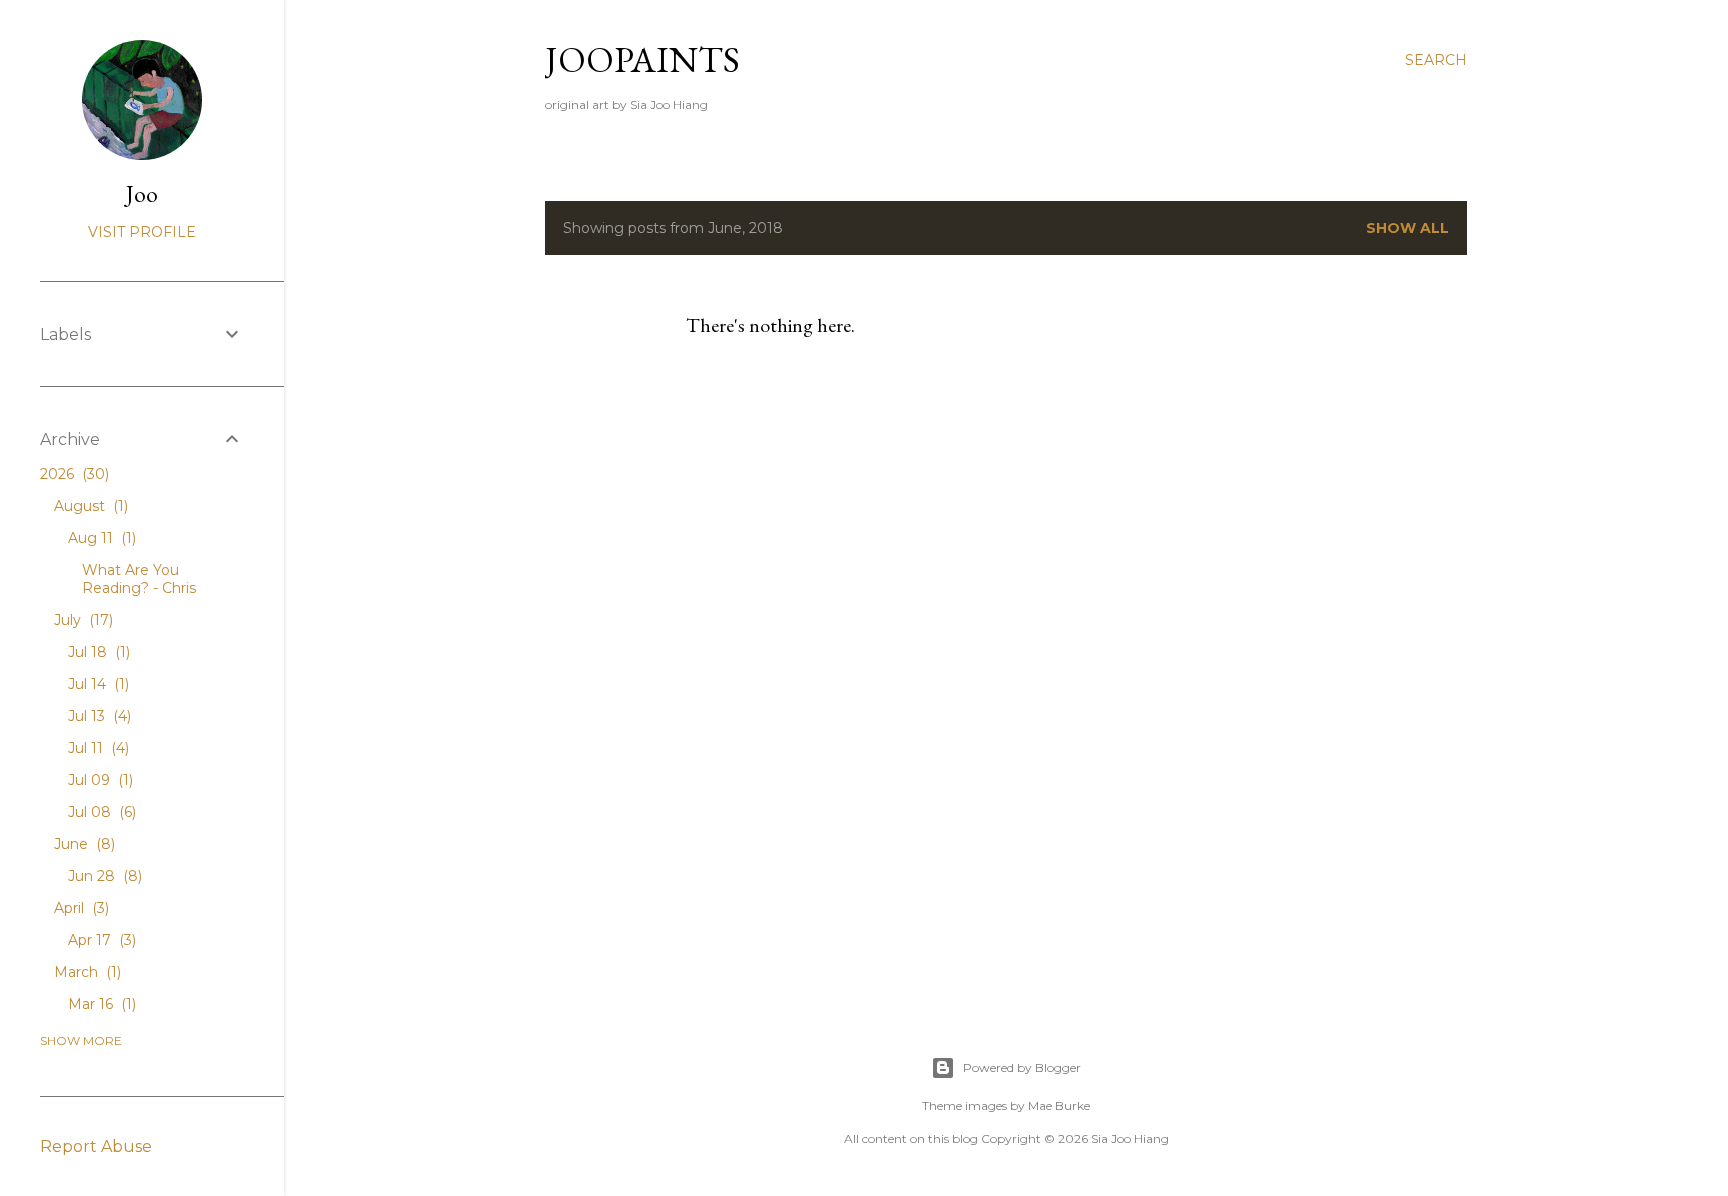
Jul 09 (98, 780)
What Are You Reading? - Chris (139, 579)
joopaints (642, 59)
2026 (72, 474)
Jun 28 (103, 876)
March (85, 972)
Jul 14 (96, 684)
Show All (1407, 228)
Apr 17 (100, 940)
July (81, 620)
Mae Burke (1059, 1105)
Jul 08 (100, 812)
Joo (142, 193)
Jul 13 (97, 716)
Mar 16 (100, 1004)
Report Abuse (96, 1146)
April (79, 908)
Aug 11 (100, 538)
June (82, 844)
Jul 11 (96, 748)
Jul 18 (97, 652)
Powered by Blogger (1022, 1067)
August (89, 506)
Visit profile (142, 232)
